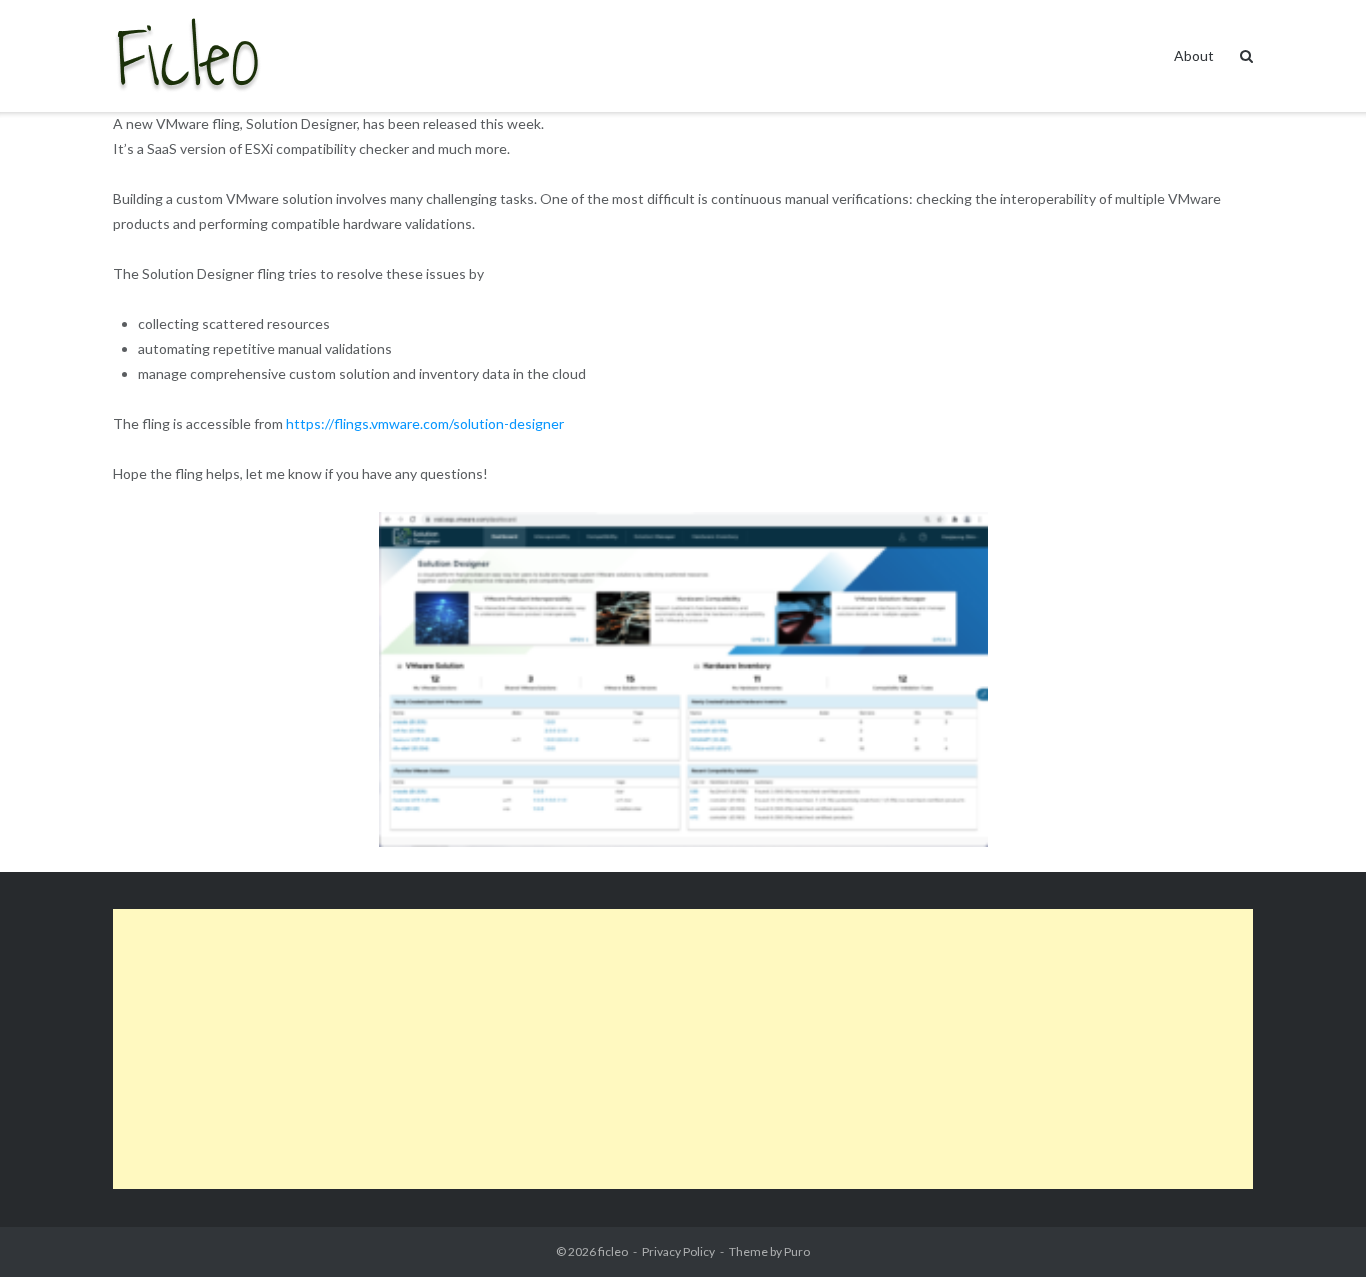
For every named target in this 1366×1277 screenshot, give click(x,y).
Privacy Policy (678, 1251)
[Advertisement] (683, 1049)
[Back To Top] (1316, 1229)
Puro (797, 1251)
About (1194, 55)
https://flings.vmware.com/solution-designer (425, 423)
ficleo (613, 1251)
